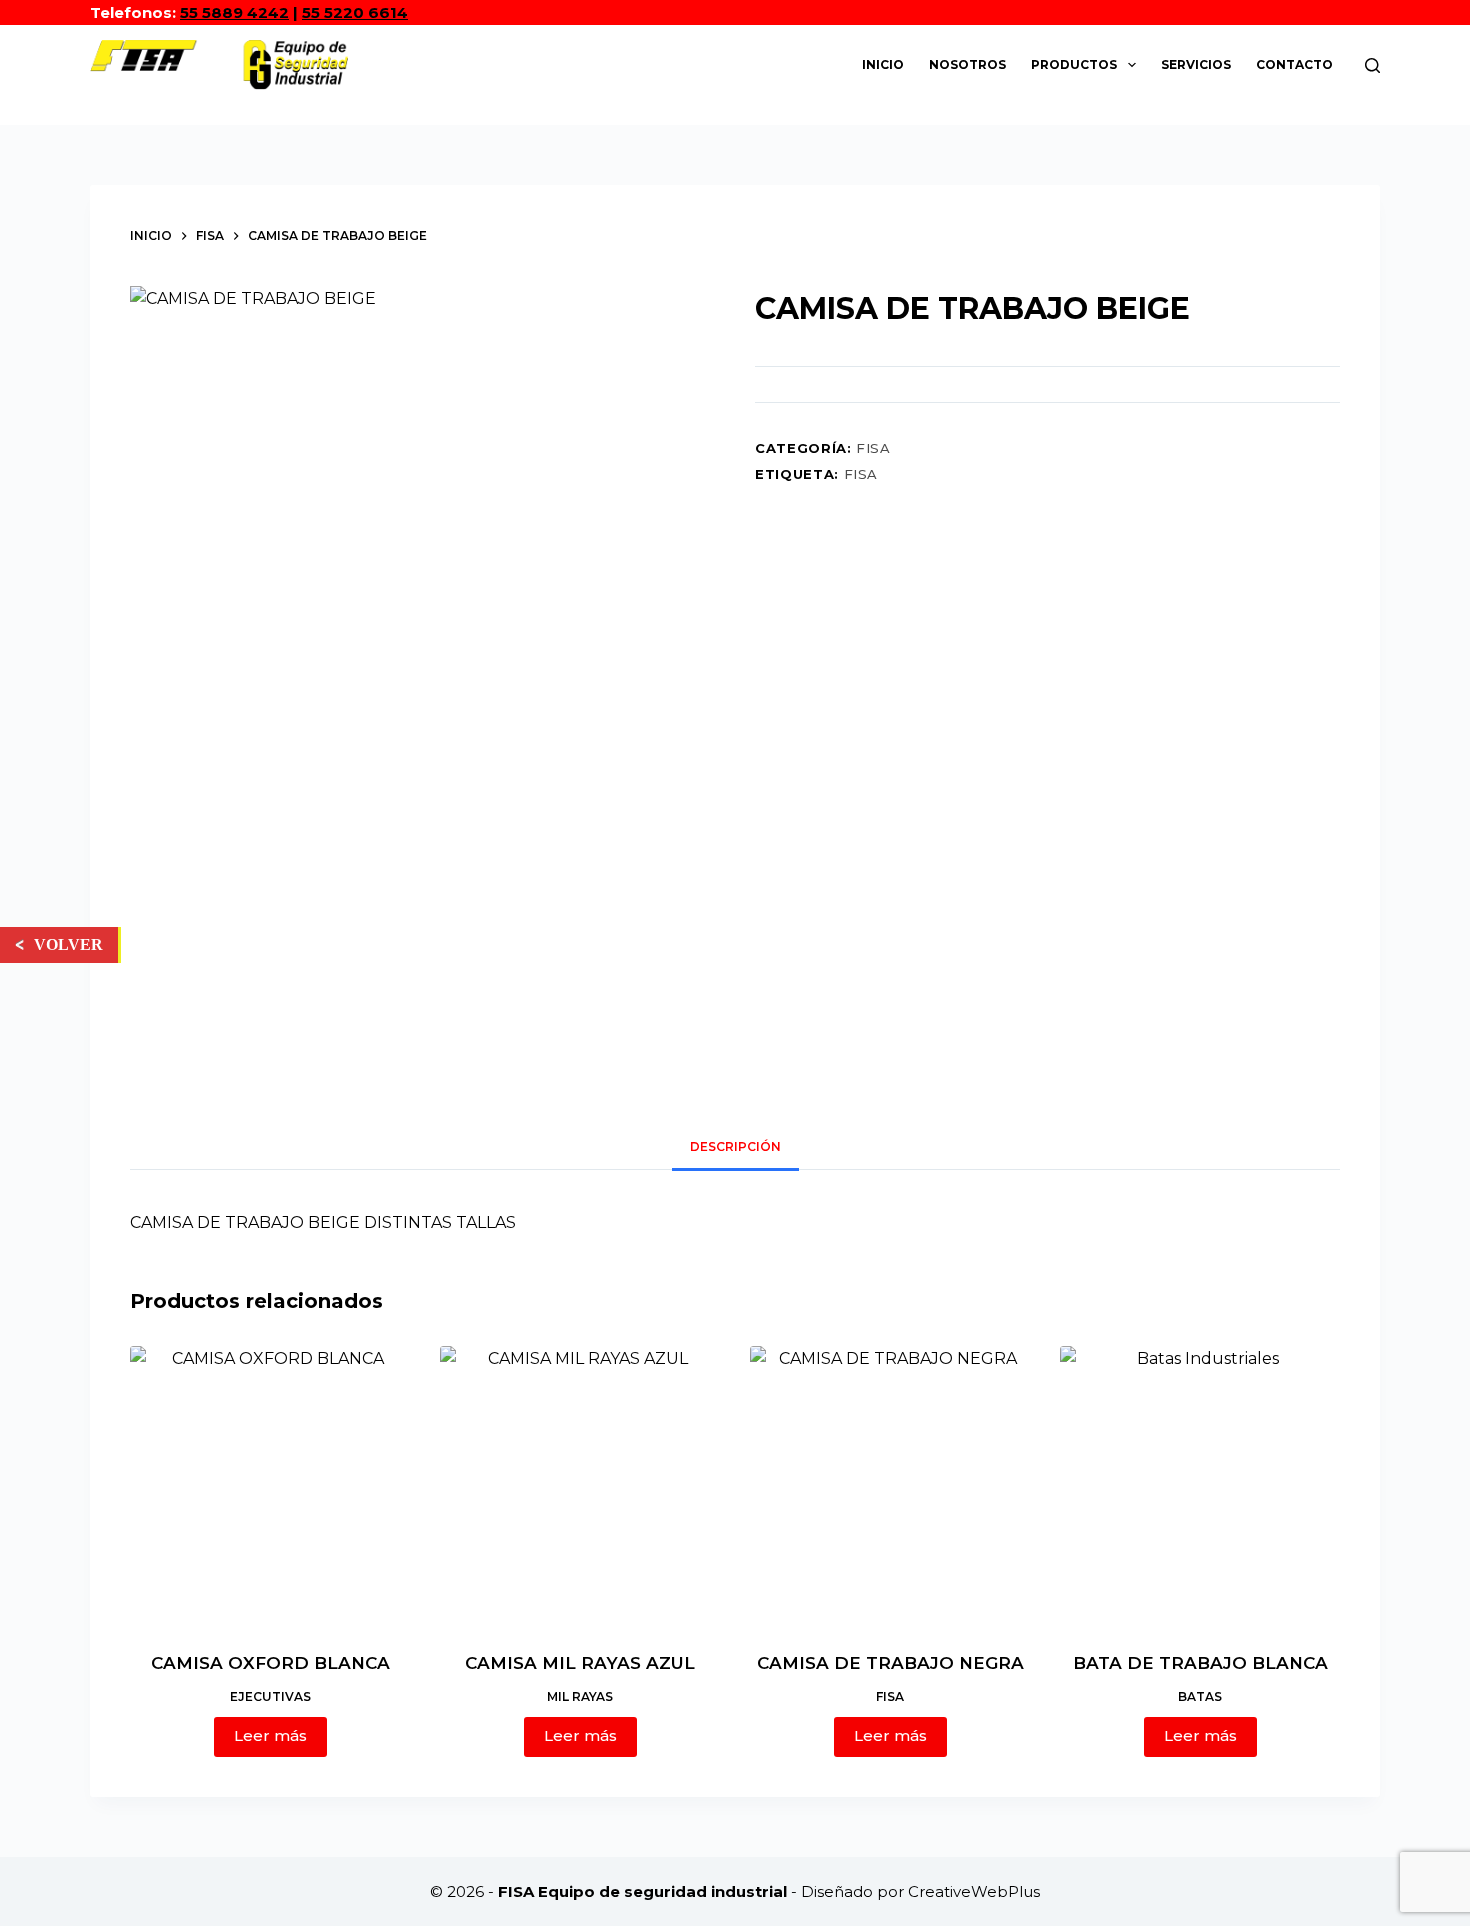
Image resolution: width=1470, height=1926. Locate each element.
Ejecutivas (270, 1696)
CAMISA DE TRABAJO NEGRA (890, 1663)
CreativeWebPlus (974, 1891)
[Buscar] (1372, 65)
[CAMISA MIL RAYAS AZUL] (580, 1486)
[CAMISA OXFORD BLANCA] (270, 1486)
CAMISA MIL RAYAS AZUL (580, 1663)
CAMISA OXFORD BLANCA (270, 1663)
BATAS (1200, 1696)
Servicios (1196, 64)
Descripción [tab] (735, 1146)
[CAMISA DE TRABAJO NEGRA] (890, 1486)
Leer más (270, 1735)
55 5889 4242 (234, 12)
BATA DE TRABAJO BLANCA (1200, 1663)
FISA (873, 448)
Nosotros (967, 64)
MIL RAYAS (580, 1696)
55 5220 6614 (355, 12)
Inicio (883, 64)
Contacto (1294, 64)
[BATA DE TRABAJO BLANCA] (1200, 1486)
